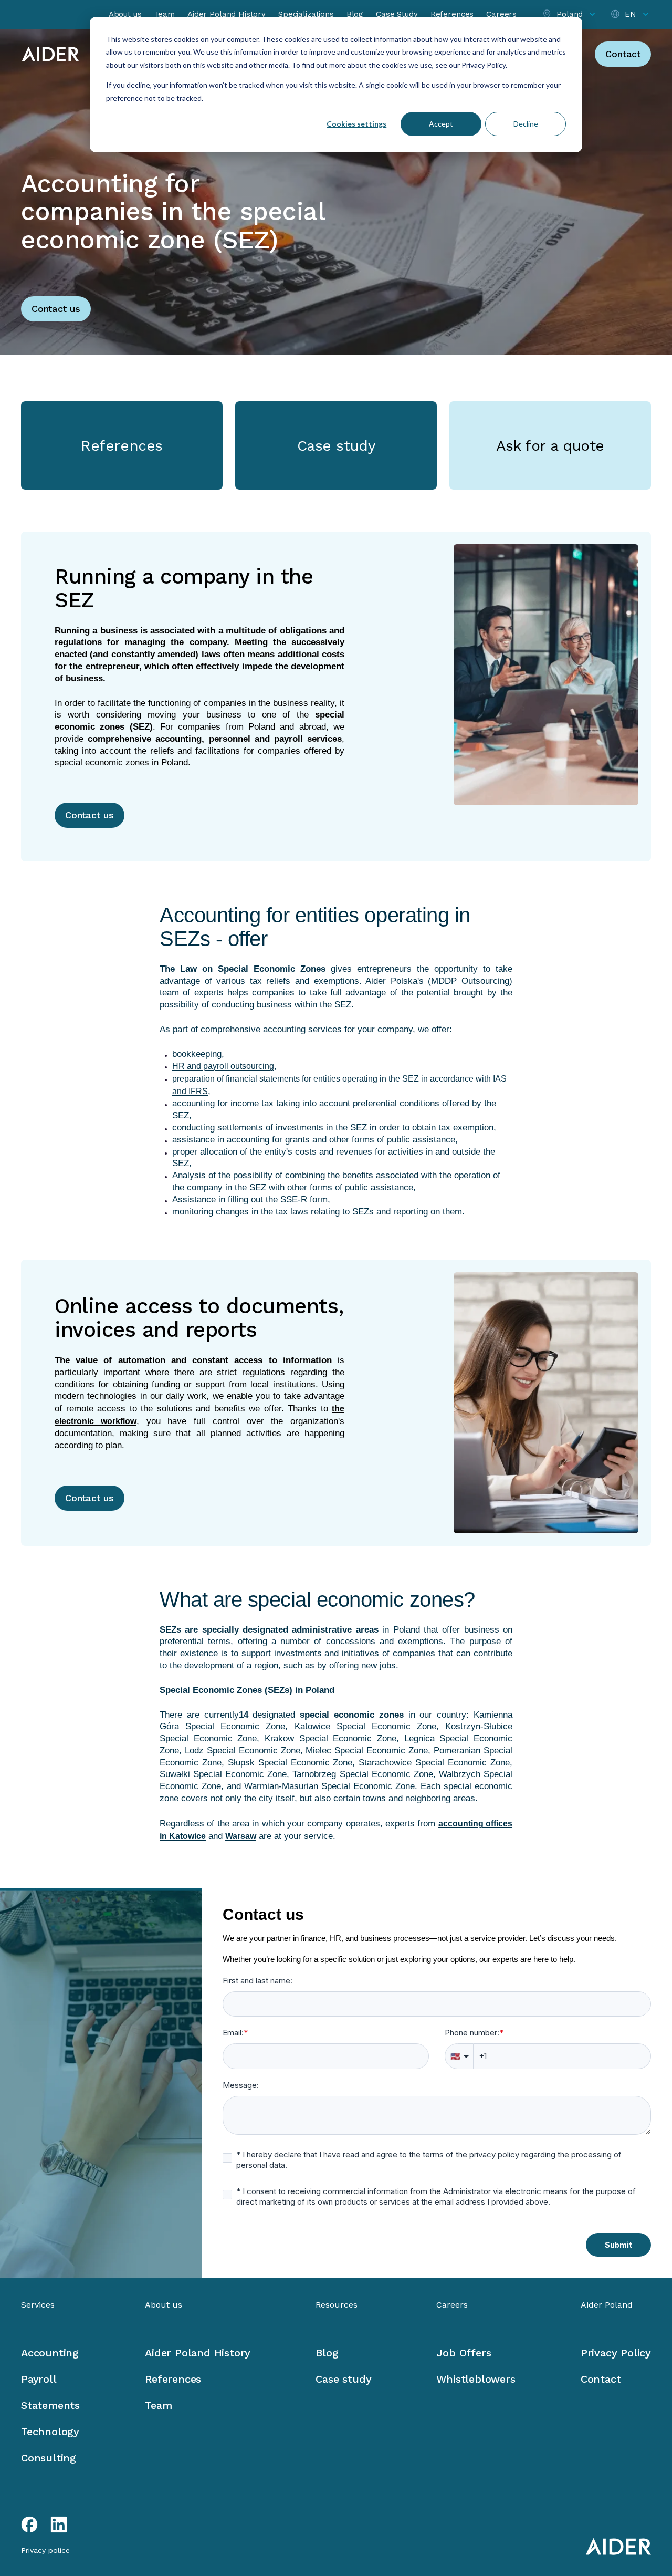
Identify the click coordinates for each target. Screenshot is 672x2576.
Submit (618, 2245)
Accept (441, 124)
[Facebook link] (29, 2525)
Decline (526, 124)
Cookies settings (356, 124)
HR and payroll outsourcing (223, 1066)
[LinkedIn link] (59, 2525)
